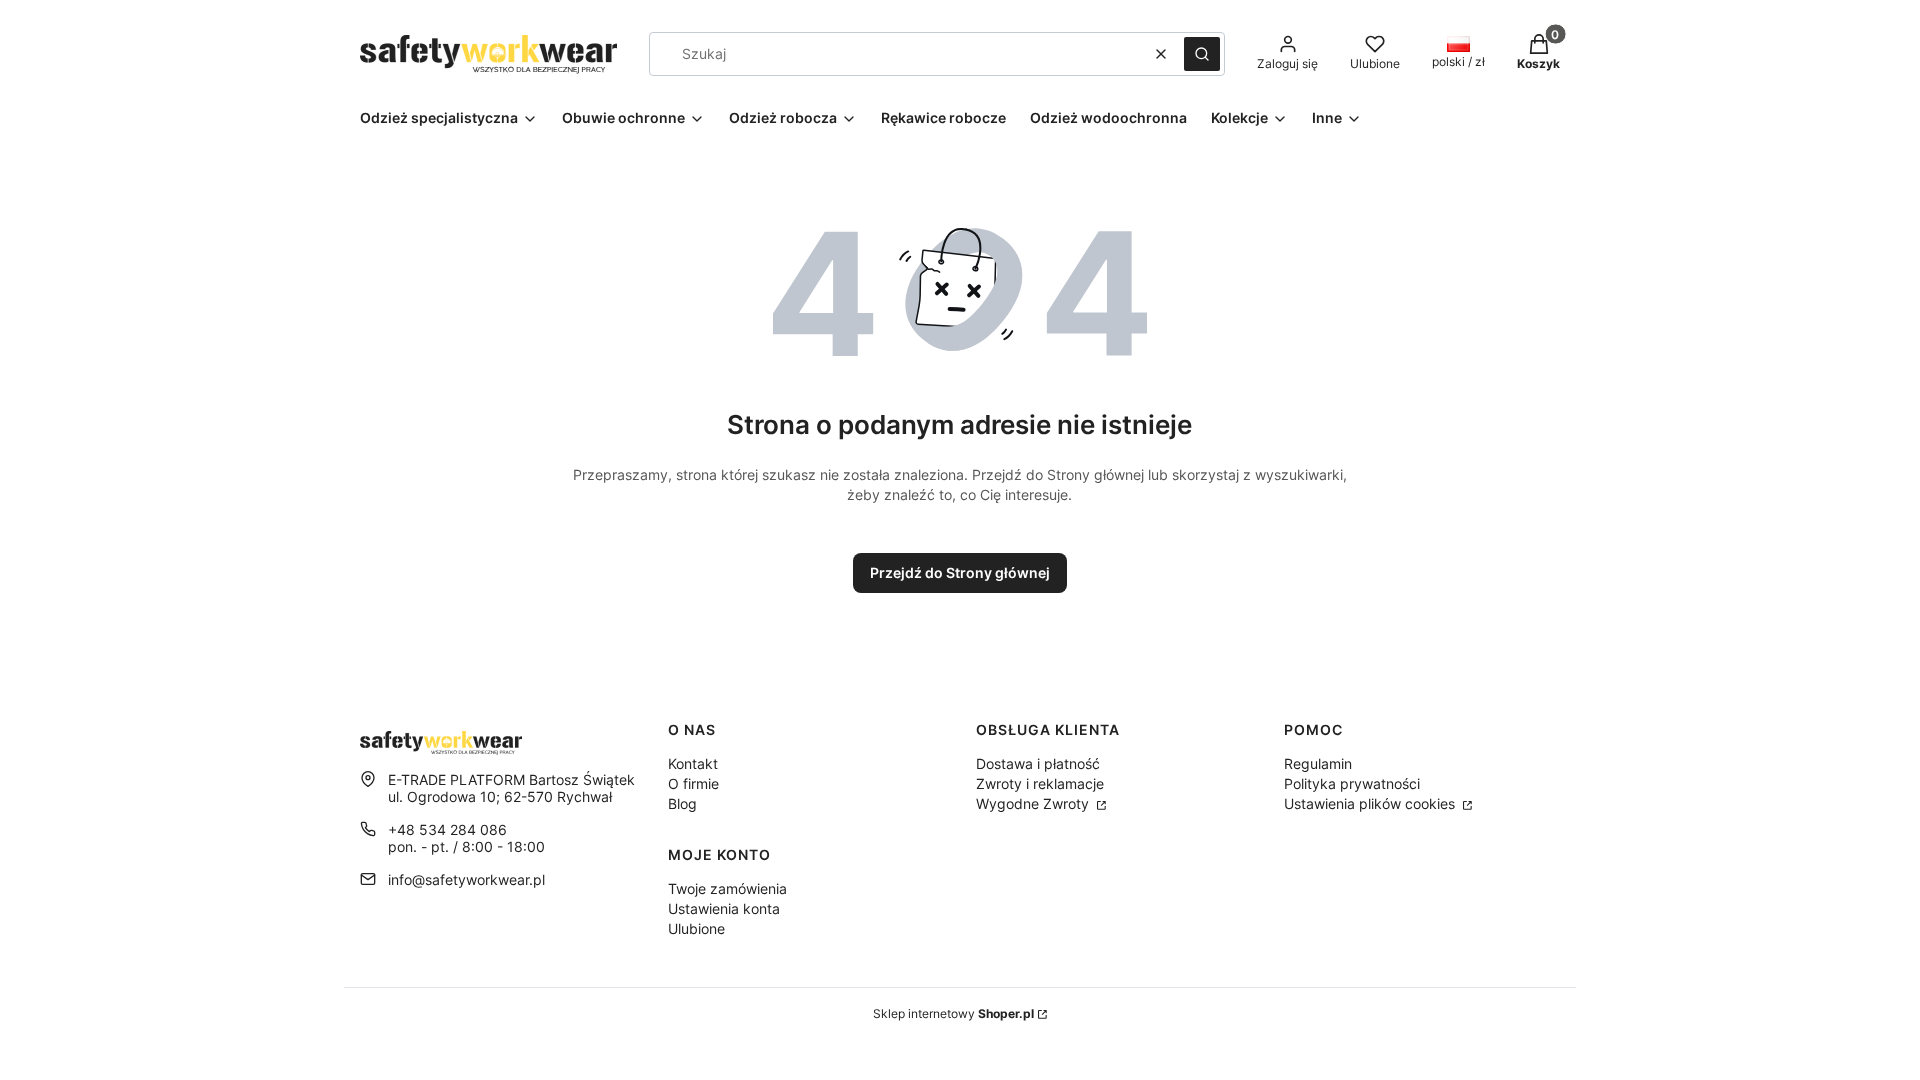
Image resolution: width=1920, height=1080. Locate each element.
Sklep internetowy (953, 1013)
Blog (682, 803)
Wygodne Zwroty (1034, 803)
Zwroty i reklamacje (1040, 783)
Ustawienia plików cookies (1371, 803)
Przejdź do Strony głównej (960, 572)
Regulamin (1318, 763)
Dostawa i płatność (1038, 763)
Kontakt (693, 763)
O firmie (693, 783)
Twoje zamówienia (727, 888)
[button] (1202, 54)
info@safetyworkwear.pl (466, 879)
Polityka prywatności (1352, 783)
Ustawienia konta (724, 908)
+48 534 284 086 (447, 829)
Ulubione (696, 928)
